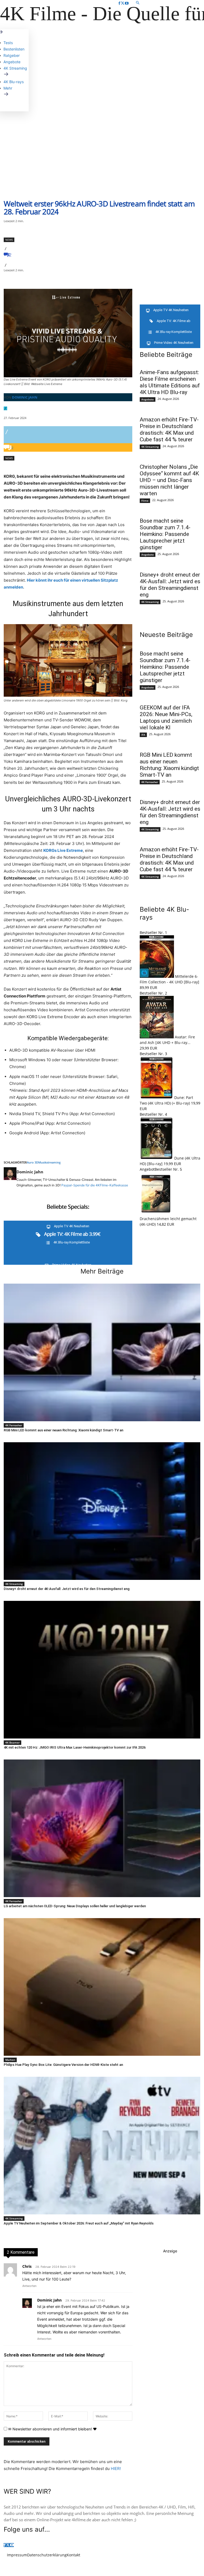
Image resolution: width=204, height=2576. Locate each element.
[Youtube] (127, 3)
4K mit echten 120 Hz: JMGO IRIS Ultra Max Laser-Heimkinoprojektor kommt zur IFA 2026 (75, 1747)
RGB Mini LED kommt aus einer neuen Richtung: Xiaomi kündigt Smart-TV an (169, 765)
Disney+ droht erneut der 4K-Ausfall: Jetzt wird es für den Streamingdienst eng (170, 585)
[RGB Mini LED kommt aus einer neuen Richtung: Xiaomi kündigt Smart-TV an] (102, 1352)
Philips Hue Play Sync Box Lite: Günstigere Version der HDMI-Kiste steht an (63, 2065)
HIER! (116, 2469)
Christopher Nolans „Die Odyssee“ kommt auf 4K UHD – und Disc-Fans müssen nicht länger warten (169, 480)
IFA (143, 735)
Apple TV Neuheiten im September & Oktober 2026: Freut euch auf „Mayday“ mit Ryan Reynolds (79, 2223)
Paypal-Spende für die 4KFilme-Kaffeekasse (95, 1185)
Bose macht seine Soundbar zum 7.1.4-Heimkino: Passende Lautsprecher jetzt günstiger (165, 534)
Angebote (148, 399)
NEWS (9, 240)
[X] (123, 3)
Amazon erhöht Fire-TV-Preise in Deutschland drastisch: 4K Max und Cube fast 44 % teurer (169, 430)
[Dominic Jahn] (10, 1178)
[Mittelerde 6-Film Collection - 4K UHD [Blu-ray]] (157, 976)
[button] (166, 3)
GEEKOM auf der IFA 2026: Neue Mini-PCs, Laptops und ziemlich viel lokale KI (166, 718)
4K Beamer (12, 1742)
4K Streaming (150, 447)
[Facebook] (119, 3)
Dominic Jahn (25, 397)
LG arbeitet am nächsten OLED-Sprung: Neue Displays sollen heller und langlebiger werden (75, 1906)
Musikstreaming (49, 1162)
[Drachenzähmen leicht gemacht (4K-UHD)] (156, 1213)
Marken (10, 2060)
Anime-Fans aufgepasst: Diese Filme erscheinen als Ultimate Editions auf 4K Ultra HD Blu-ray (170, 382)
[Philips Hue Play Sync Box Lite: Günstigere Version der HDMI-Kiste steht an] (102, 1987)
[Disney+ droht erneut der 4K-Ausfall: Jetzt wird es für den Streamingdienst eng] (102, 1511)
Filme (145, 501)
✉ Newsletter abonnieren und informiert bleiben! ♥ (52, 2429)
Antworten (29, 2286)
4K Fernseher (150, 782)
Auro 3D (33, 1162)
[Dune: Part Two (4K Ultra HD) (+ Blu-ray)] (157, 1097)
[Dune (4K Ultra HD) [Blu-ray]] (157, 1158)
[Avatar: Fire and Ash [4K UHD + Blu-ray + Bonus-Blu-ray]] (157, 1037)
